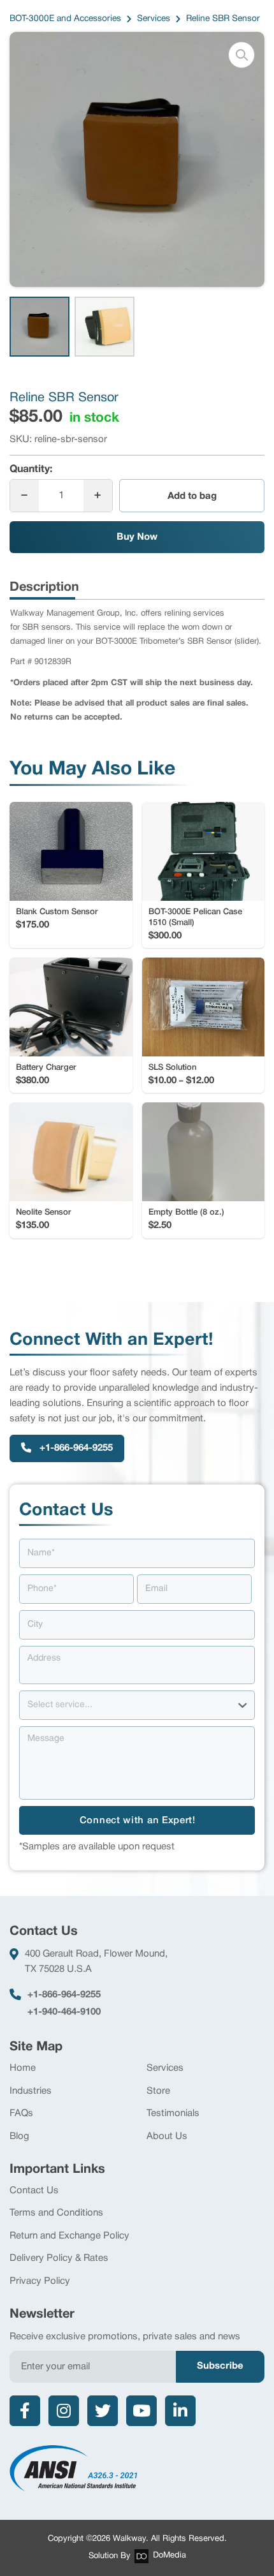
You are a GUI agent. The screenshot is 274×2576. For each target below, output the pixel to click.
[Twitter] (103, 2411)
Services (165, 2068)
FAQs (21, 2113)
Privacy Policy (40, 2281)
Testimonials (173, 2113)
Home (23, 2068)
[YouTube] (141, 2411)
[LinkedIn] (180, 2411)
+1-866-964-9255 (64, 1995)
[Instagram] (64, 2411)
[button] (242, 55)
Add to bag (192, 496)
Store (158, 2091)
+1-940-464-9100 (64, 2012)
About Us (167, 2136)
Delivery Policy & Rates (59, 2258)
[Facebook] (25, 2411)
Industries (31, 2091)
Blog (19, 2136)
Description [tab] (44, 588)
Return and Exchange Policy (69, 2236)
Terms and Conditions (56, 2213)
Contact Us (34, 2191)
